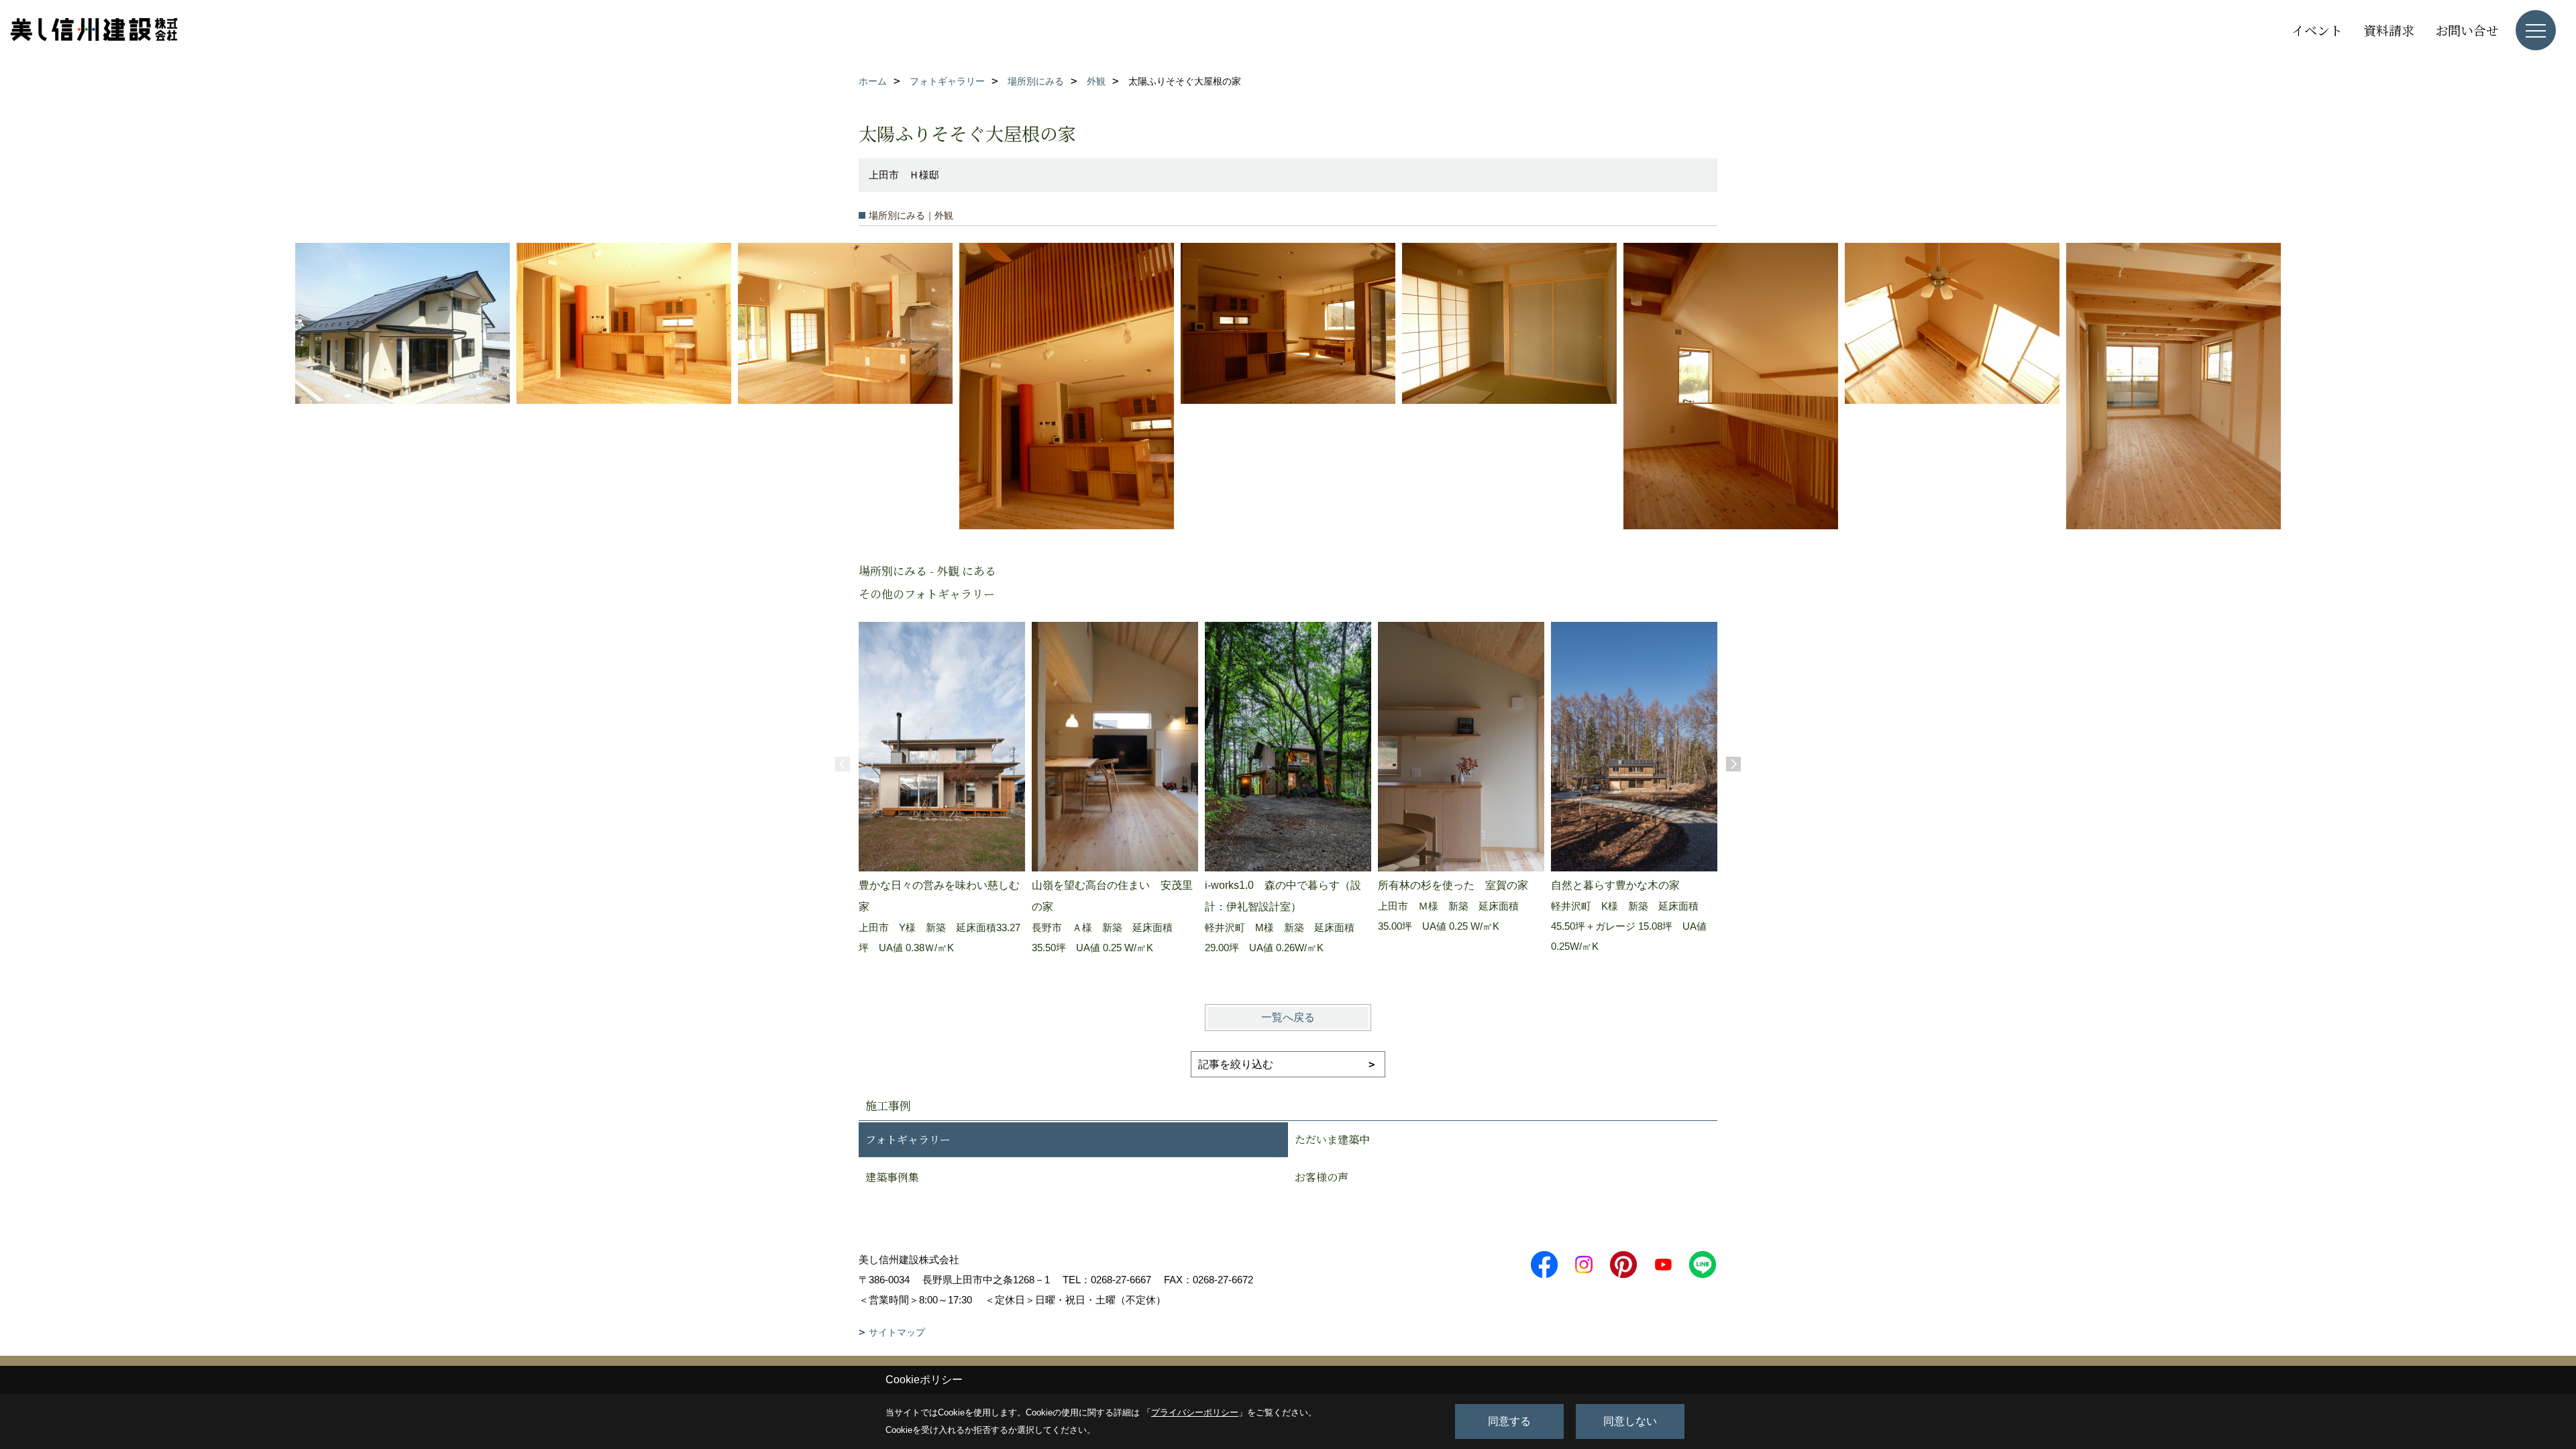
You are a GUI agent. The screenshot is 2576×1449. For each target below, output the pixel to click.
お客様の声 (1322, 1177)
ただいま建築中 (1332, 1139)
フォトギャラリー (908, 1139)
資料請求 (2389, 30)
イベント (2317, 30)
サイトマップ (897, 1332)
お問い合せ (2467, 30)
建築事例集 (892, 1177)
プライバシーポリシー (1195, 1412)
